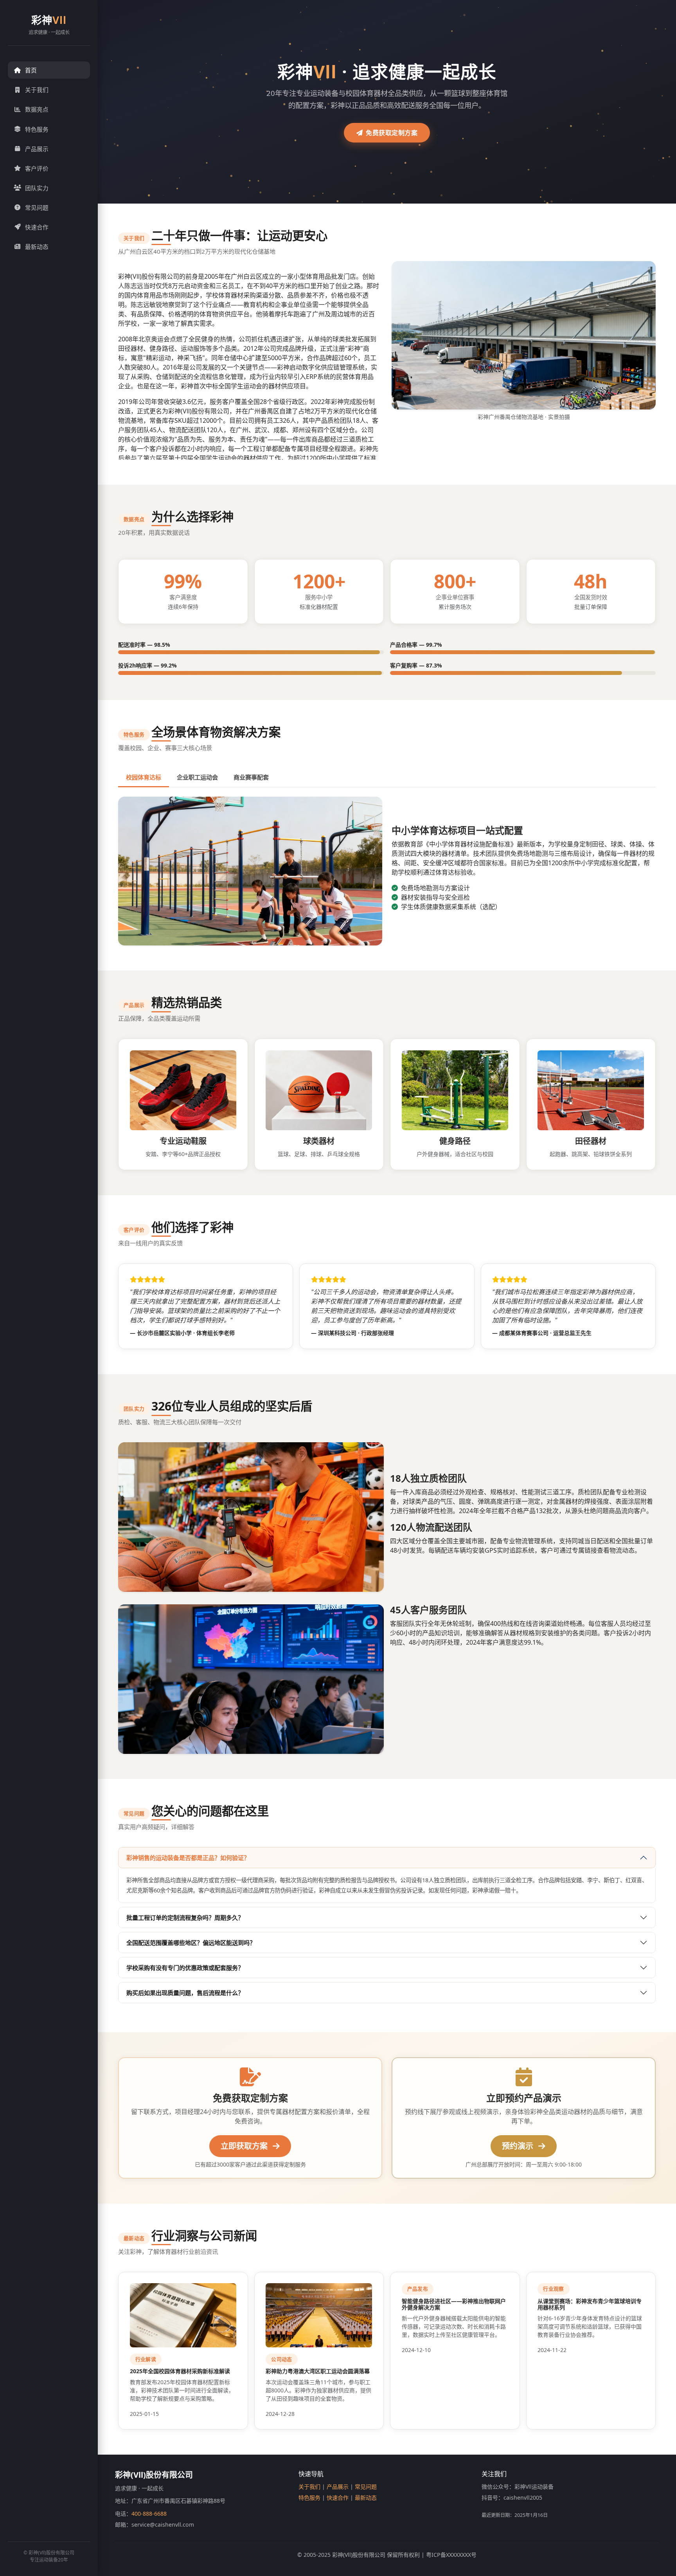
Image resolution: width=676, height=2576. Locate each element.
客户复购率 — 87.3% (416, 665)
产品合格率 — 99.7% (416, 645)
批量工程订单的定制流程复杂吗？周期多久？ (185, 1918)
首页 (31, 70)
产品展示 (37, 149)
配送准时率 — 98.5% (144, 645)
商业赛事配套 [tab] (251, 777)
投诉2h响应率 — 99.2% (147, 665)
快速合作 (37, 227)
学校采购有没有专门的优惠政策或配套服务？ (185, 1968)
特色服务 (37, 129)
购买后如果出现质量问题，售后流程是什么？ (185, 1993)
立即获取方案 (245, 2146)
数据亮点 (37, 109)
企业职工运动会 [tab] (197, 777)
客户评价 (37, 168)
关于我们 (37, 90)
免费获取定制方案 (392, 133)
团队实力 (37, 188)
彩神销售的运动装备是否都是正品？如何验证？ (188, 1858)
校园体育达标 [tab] (144, 777)
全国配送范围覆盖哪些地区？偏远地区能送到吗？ (191, 1943)
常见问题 (37, 207)
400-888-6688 (149, 2514)
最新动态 (37, 247)
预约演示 (519, 2146)
